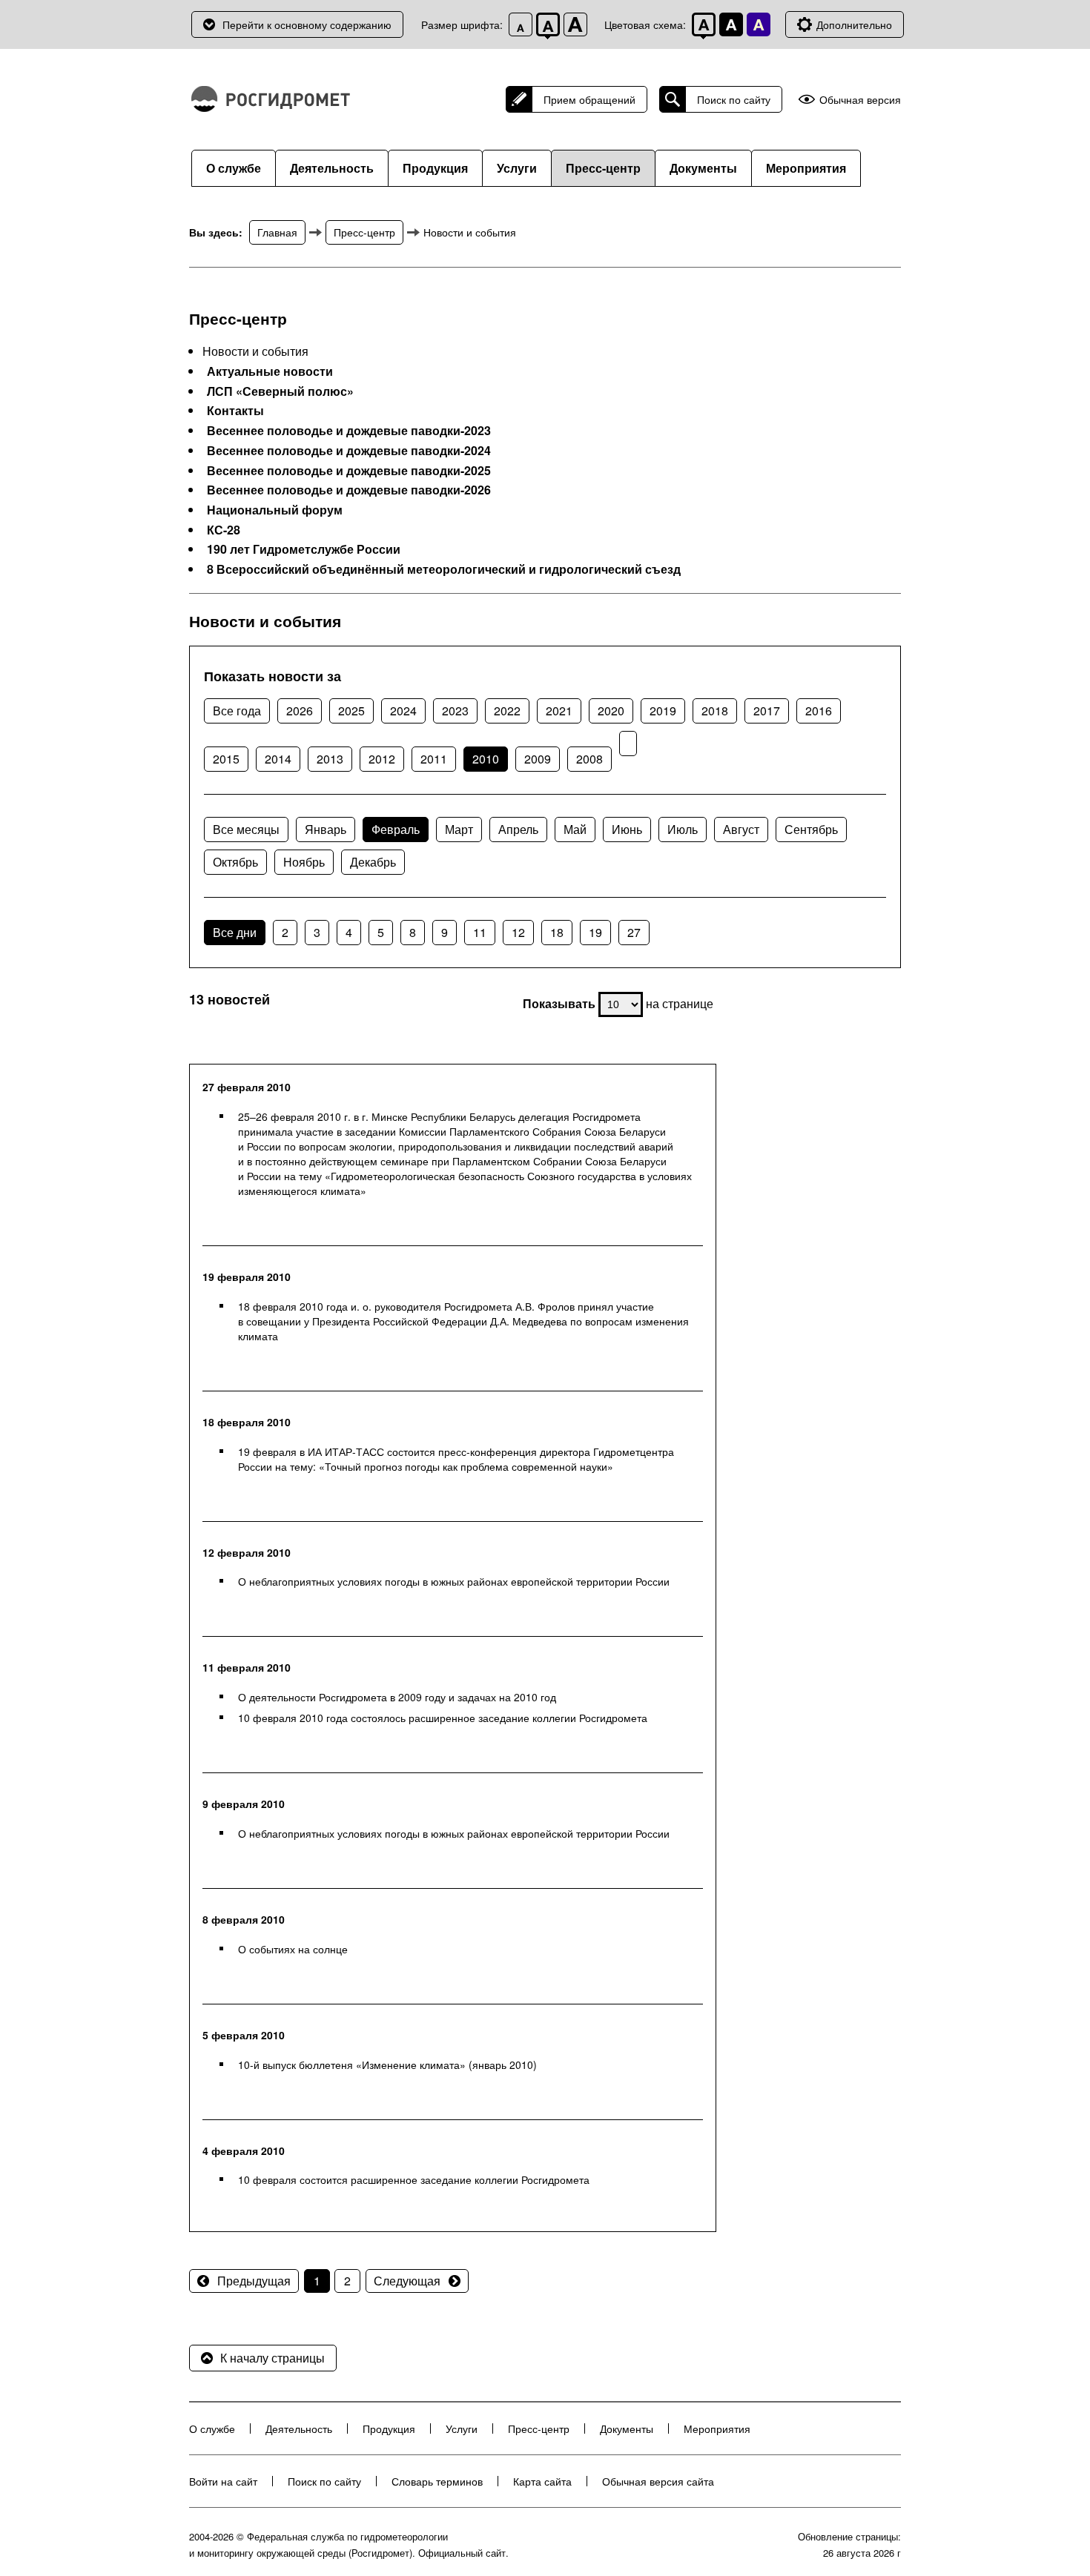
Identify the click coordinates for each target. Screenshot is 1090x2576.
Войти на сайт (223, 2481)
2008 (589, 759)
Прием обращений (589, 99)
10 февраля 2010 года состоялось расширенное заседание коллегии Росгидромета (443, 1718)
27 (634, 932)
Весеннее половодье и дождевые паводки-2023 (349, 431)
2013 (330, 759)
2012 (382, 759)
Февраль (396, 829)
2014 (278, 759)
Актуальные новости (270, 371)
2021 (559, 711)
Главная (277, 232)
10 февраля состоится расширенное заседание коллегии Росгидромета (414, 2179)
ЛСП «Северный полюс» (280, 391)
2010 (486, 759)
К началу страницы (272, 2358)
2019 (663, 711)
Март (459, 829)
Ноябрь (304, 862)
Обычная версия (860, 100)
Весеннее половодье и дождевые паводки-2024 (349, 451)
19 (595, 932)
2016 (819, 711)
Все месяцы (246, 829)
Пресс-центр (603, 168)
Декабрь (373, 862)
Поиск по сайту (734, 99)
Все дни (235, 932)
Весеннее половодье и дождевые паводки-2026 (349, 490)
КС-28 (224, 530)
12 (518, 932)
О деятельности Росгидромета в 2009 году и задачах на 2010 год (397, 1697)
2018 (715, 711)
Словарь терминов (437, 2481)
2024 (403, 711)
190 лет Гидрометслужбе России (304, 549)
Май (575, 829)
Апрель (518, 829)
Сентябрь (811, 829)
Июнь (627, 829)
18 (557, 932)
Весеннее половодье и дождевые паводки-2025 (349, 471)
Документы (703, 168)
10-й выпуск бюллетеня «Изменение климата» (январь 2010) (387, 2065)
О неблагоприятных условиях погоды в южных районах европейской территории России (454, 1581)
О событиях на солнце (293, 1949)
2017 (767, 711)
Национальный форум (275, 510)
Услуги (517, 168)
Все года (237, 711)
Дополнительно (854, 24)
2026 (300, 711)
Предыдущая (254, 2281)
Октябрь (235, 862)
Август (741, 829)
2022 (507, 711)
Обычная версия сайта (658, 2481)
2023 (455, 711)
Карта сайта (542, 2481)
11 (480, 932)
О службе (234, 168)
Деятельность (332, 168)
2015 (226, 759)
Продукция (435, 168)
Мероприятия (806, 168)
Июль (683, 829)
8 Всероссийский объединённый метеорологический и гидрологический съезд (444, 569)
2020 (611, 711)
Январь (326, 829)
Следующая (407, 2281)
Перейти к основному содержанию (307, 24)
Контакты (235, 411)
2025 (351, 711)
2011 (434, 759)
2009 (538, 759)
